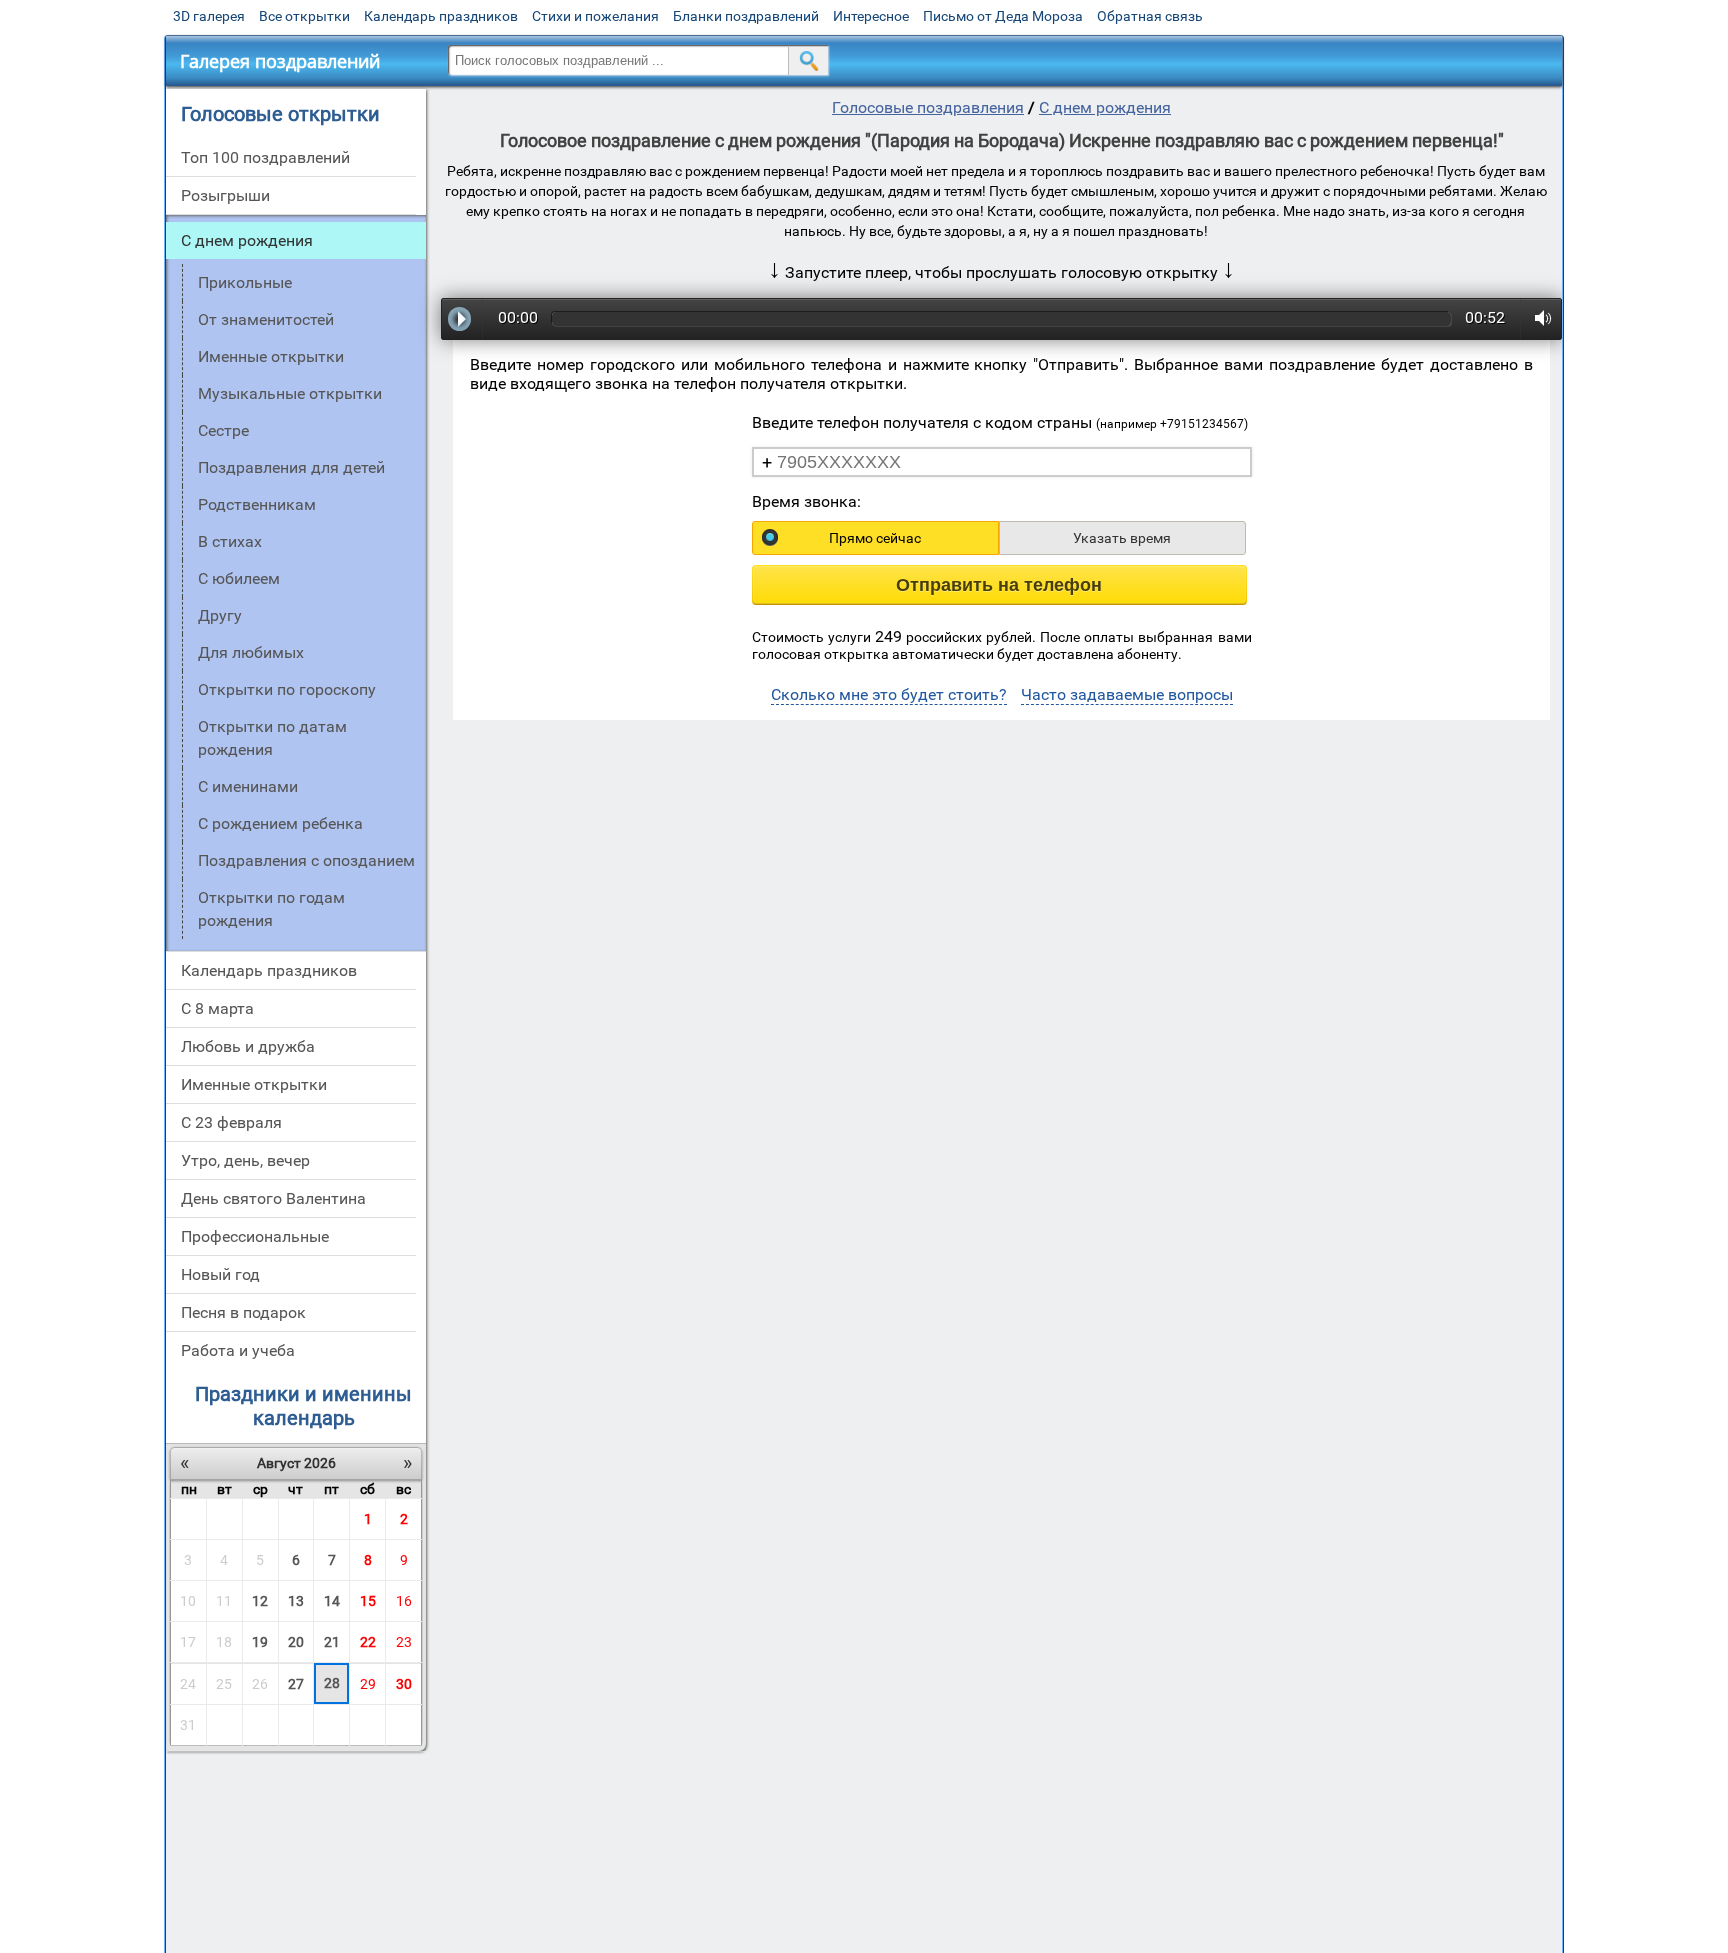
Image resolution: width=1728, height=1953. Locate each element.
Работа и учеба (238, 1350)
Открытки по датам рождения (272, 738)
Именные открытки (271, 356)
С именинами (248, 786)
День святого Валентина (273, 1198)
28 (332, 1683)
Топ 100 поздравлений (265, 157)
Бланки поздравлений (746, 16)
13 (296, 1601)
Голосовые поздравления (928, 107)
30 (404, 1684)
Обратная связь (1150, 16)
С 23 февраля (231, 1122)
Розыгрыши (225, 195)
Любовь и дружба (248, 1046)
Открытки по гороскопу (287, 689)
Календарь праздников (441, 16)
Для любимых (251, 652)
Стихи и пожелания (595, 16)
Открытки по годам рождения (271, 909)
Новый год (220, 1274)
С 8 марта (217, 1008)
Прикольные (245, 282)
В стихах (230, 541)
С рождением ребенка (280, 823)
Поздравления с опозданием (306, 860)
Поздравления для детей (291, 467)
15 (368, 1601)
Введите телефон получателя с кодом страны (1000, 422)
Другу (220, 615)
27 (296, 1684)
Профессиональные (255, 1236)
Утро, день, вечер (245, 1160)
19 (260, 1642)
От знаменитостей (266, 319)
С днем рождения (247, 240)
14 (332, 1601)
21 (332, 1642)
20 (296, 1642)
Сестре (223, 430)
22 (368, 1642)
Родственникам (257, 504)
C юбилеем (239, 578)
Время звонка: (806, 501)
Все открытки (304, 16)
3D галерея (209, 16)
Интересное (871, 16)
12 (260, 1601)
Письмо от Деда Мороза (1003, 16)
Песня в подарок (243, 1312)
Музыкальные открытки (290, 393)
